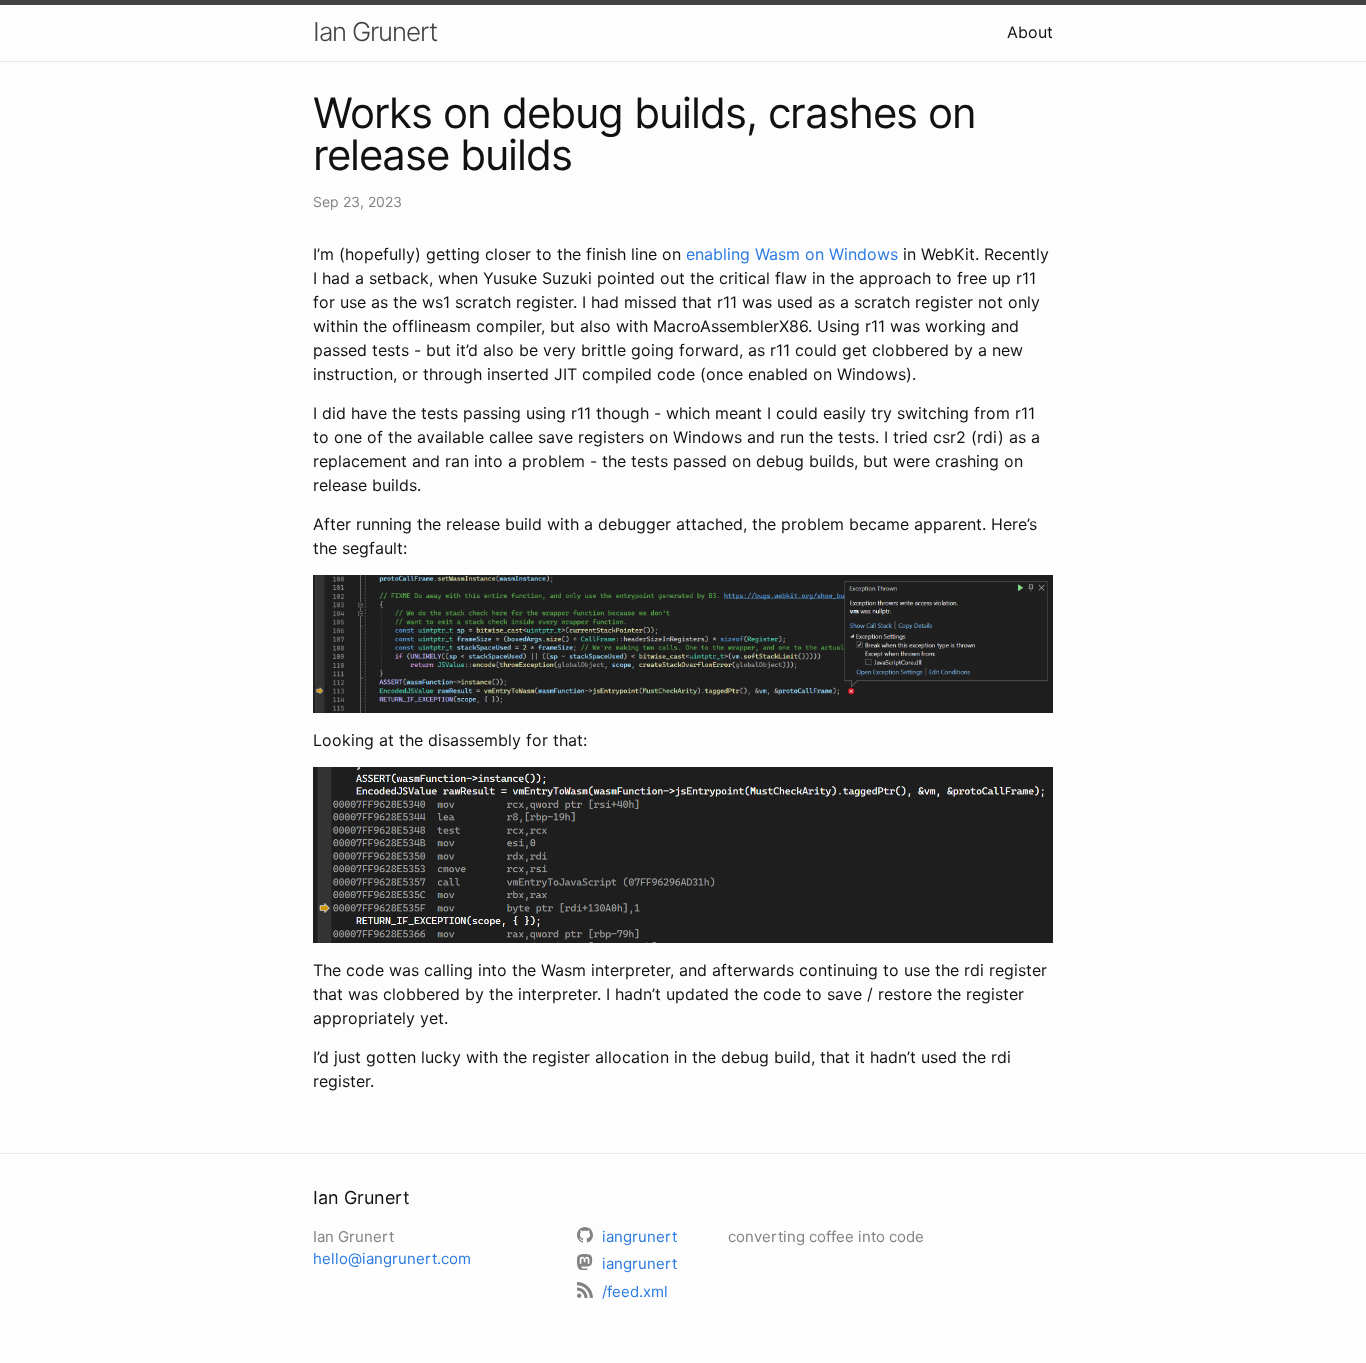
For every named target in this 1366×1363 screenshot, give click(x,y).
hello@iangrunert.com (392, 1258)
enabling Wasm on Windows (792, 254)
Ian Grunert (375, 31)
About (1030, 32)
